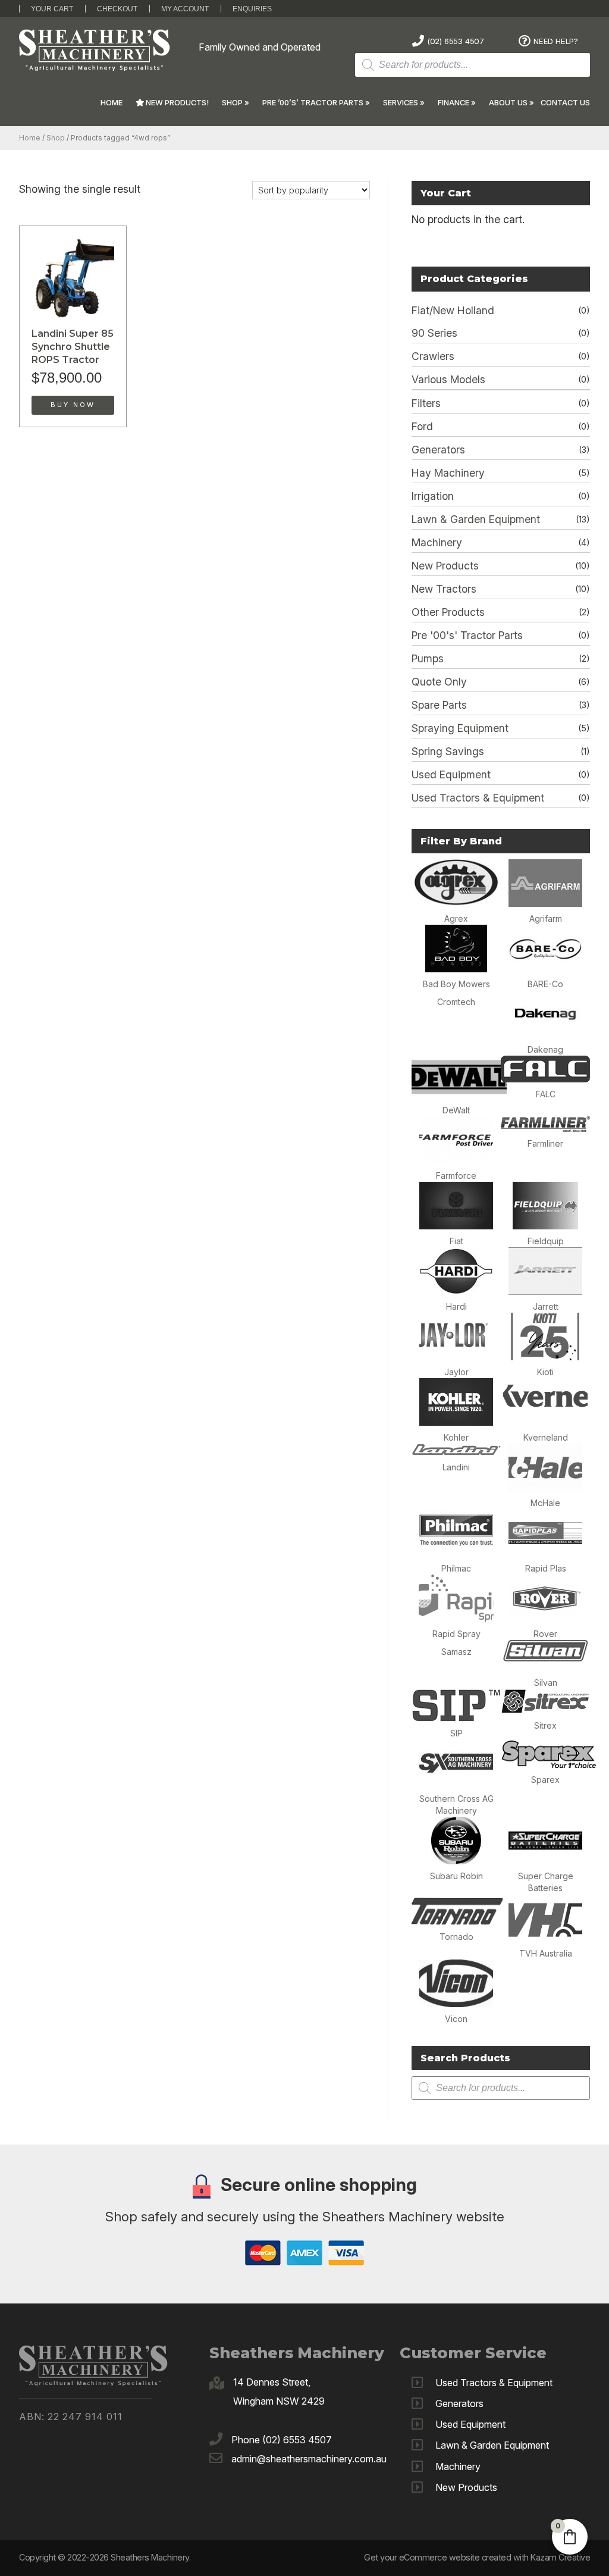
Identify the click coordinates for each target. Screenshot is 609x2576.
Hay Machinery (448, 473)
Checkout (117, 9)
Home (112, 103)
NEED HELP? (556, 41)
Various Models (448, 379)
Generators (438, 450)
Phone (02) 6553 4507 (282, 2440)
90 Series (434, 333)
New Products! (176, 103)
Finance (453, 103)
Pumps (428, 658)
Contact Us (565, 103)
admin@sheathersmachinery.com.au (309, 2459)
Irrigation (433, 496)
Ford (422, 426)
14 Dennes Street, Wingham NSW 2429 (279, 2392)
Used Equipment (451, 774)
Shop (232, 103)
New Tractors (444, 589)
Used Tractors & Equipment (478, 798)
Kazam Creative (560, 2557)
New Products (445, 566)
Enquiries (252, 9)
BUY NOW (73, 405)
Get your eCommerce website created (437, 2557)
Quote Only (439, 682)
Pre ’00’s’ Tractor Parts (313, 103)
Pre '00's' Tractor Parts (467, 635)
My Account (185, 9)
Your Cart (52, 9)
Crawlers (433, 356)
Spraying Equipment (460, 728)
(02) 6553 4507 (456, 41)
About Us (508, 103)
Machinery (437, 542)
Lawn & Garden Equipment (476, 519)
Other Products (448, 612)
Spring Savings (448, 751)
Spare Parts (439, 705)
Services (401, 103)
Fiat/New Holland (453, 310)
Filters (426, 403)
